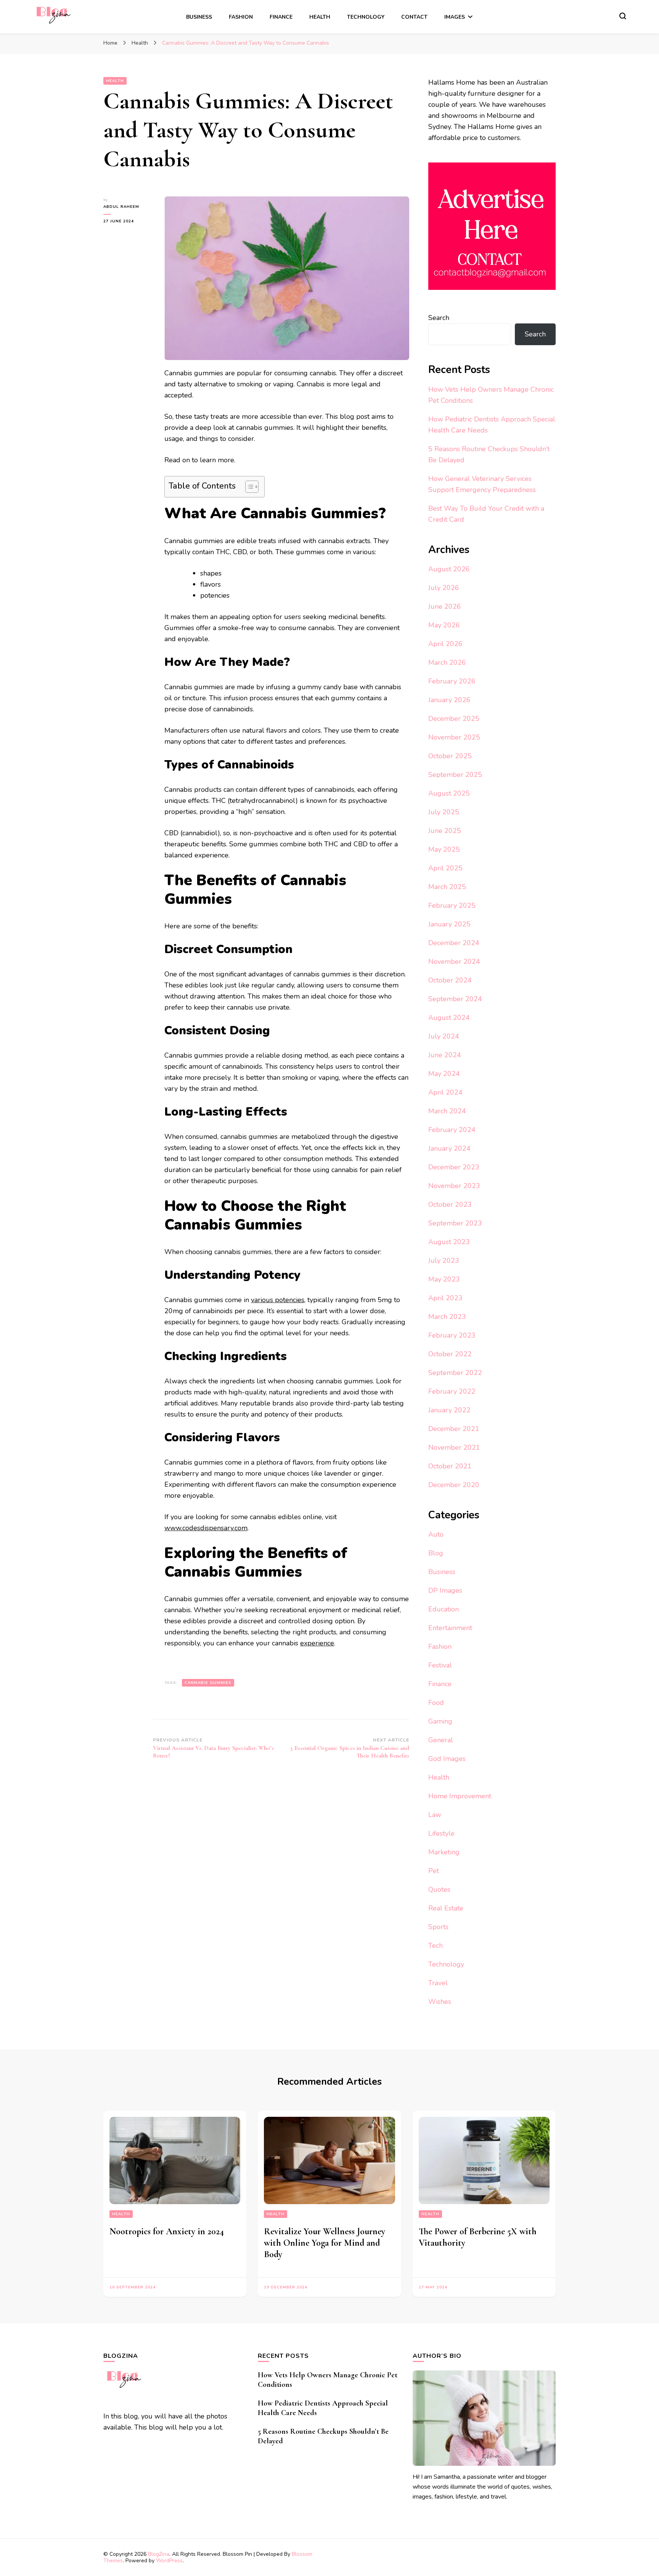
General (441, 1740)
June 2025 (445, 831)
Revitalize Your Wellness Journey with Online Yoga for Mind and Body (325, 2243)
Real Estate (446, 1908)
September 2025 (455, 775)
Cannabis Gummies (208, 1683)
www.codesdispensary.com (206, 1528)
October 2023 (450, 1204)
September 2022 (455, 1373)
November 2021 (454, 1447)
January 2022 (449, 1410)
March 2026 (447, 662)
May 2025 (444, 849)
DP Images (445, 1590)
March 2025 (447, 887)
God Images (447, 1759)
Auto (436, 1534)
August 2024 (449, 1018)
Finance (281, 17)
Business (199, 17)
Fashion (241, 17)
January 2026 (449, 700)
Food (436, 1703)
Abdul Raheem (121, 207)
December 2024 (454, 943)
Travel (438, 1983)
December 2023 (454, 1167)
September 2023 (455, 1223)
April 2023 (445, 1298)
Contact (414, 17)
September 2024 (455, 999)
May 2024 (444, 1074)
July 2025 (444, 812)
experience (317, 1643)
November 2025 (454, 737)
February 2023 (452, 1335)
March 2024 (447, 1111)
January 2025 (449, 924)
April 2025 (445, 868)
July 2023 (444, 1261)
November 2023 (454, 1186)
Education (444, 1609)
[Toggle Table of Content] (248, 487)
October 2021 (450, 1466)
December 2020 (454, 1485)
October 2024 (450, 980)
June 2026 (445, 606)
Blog (436, 1553)
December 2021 (454, 1429)
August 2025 (449, 793)
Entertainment (450, 1628)
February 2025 (452, 905)
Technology (366, 17)
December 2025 (454, 719)
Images (455, 17)
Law (435, 1815)
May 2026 (444, 625)
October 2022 (450, 1354)
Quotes (439, 1889)
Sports (438, 1927)
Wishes (440, 2002)
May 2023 (444, 1279)
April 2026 (445, 644)
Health (320, 17)
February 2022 (452, 1391)
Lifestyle (441, 1833)
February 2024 (452, 1130)
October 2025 (450, 756)
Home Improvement (460, 1796)
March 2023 (447, 1317)
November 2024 (454, 962)
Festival (440, 1665)
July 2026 (444, 588)
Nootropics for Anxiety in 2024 (167, 2231)
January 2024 (449, 1148)
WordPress (169, 2561)
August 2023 (449, 1242)
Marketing (444, 1852)
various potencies (278, 1300)
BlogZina (159, 2554)
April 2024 (445, 1092)
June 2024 (445, 1055)
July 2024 (444, 1036)
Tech (436, 1946)
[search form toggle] (623, 16)
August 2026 (449, 569)
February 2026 (452, 681)
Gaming (440, 1721)
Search (439, 318)
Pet (434, 1871)
